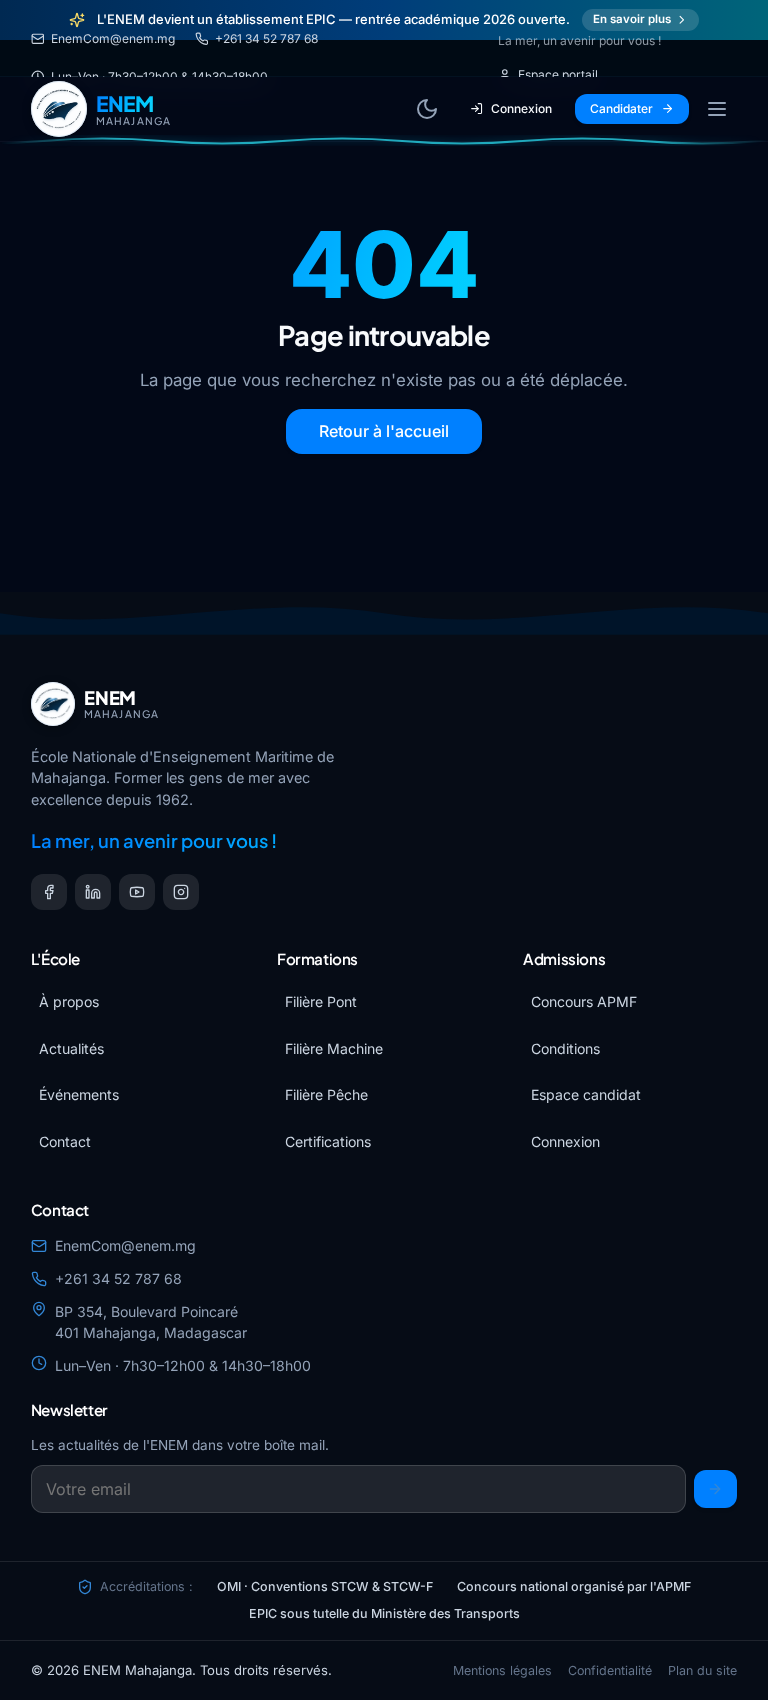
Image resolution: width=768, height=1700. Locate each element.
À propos (69, 1001)
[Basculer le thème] (427, 109)
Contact (65, 1141)
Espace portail (558, 74)
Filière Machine (334, 1048)
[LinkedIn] (93, 892)
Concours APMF (584, 1001)
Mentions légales (502, 1670)
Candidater (621, 108)
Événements (79, 1094)
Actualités (71, 1048)
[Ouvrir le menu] (717, 109)
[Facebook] (49, 892)
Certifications (328, 1141)
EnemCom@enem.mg (113, 38)
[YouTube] (137, 892)
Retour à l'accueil (384, 431)
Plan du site (702, 1670)
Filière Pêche (326, 1094)
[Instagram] (181, 892)
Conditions (565, 1048)
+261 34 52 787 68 (266, 38)
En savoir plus (632, 19)
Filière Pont (321, 1001)
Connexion (521, 108)
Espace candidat (586, 1094)
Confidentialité (610, 1670)
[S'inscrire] (716, 1488)
